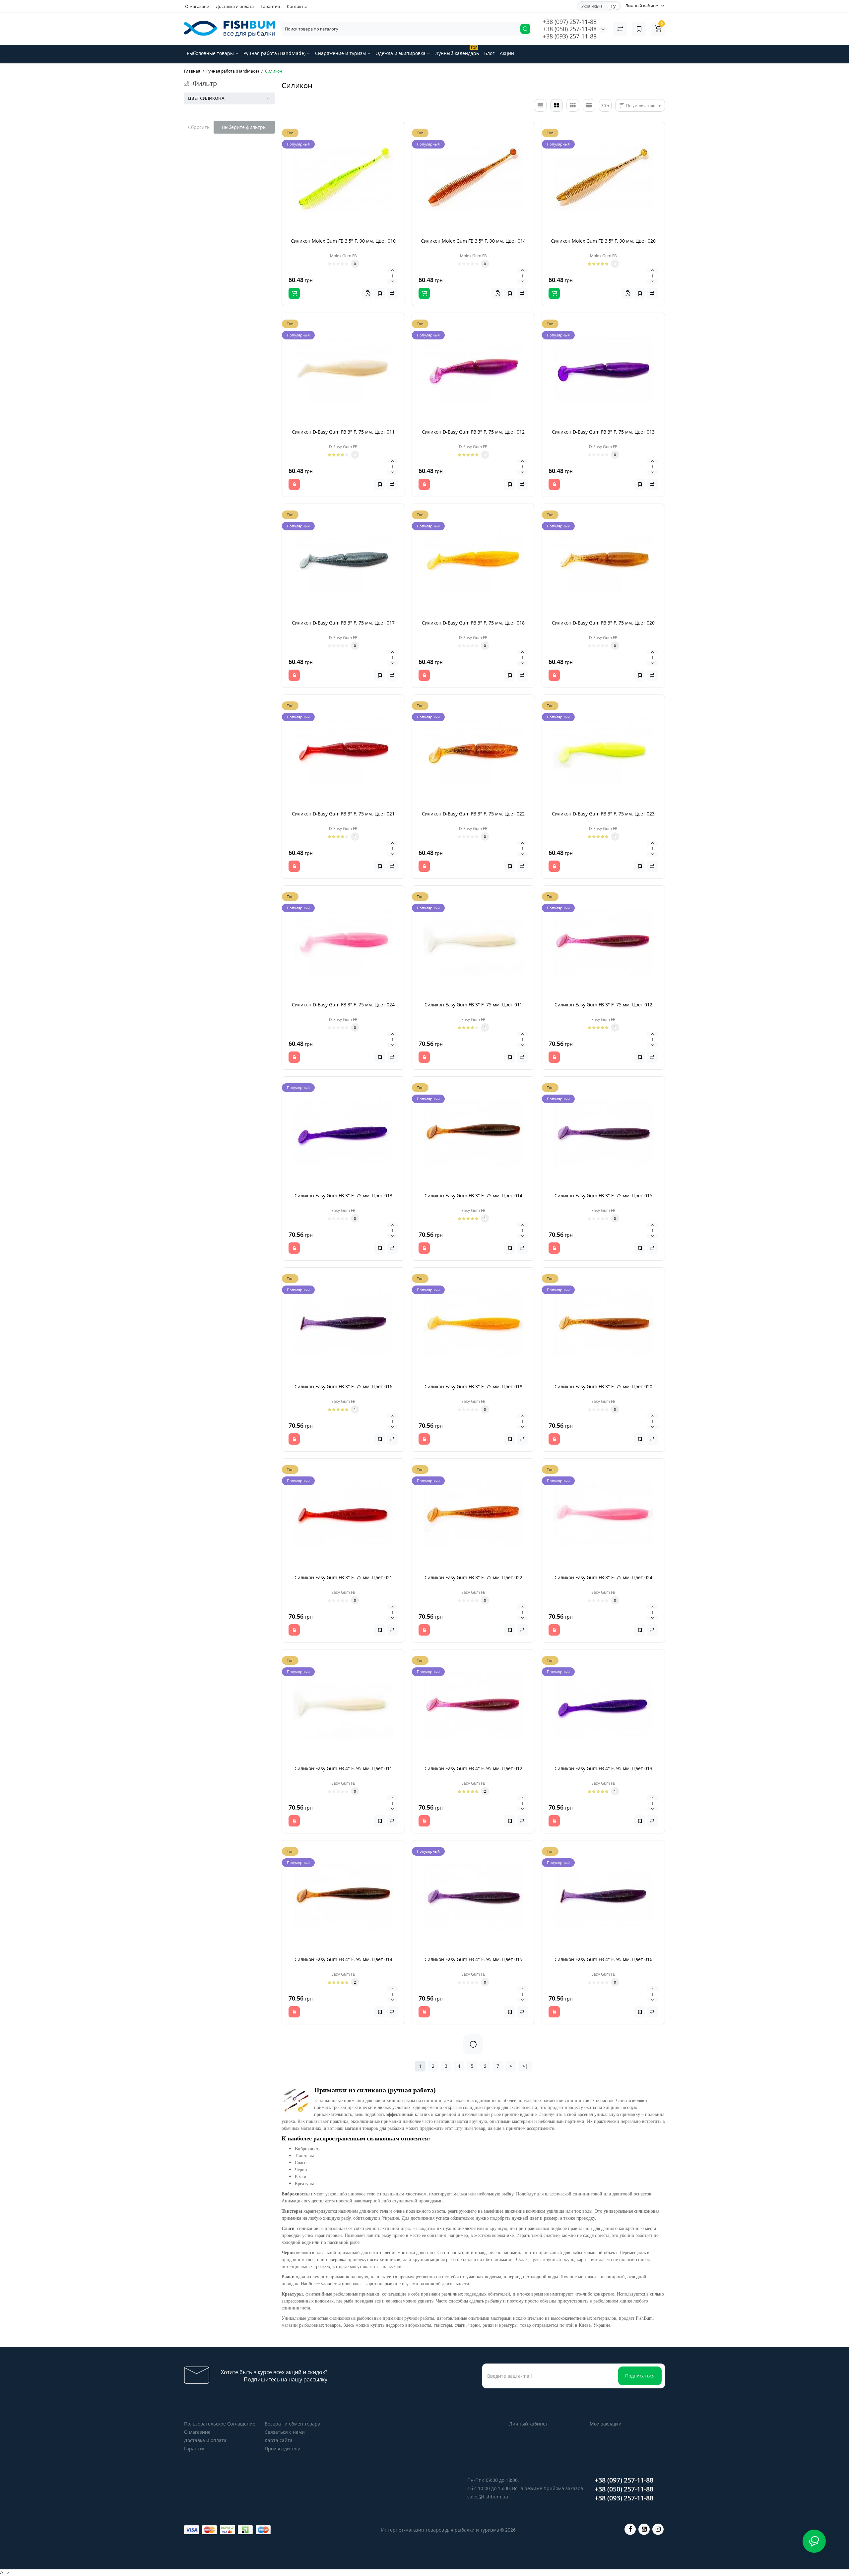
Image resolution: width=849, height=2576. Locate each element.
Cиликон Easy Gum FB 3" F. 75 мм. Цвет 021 (343, 1577)
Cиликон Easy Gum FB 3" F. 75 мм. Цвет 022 (473, 1577)
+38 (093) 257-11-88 (570, 36)
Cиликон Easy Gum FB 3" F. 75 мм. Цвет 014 (473, 1196)
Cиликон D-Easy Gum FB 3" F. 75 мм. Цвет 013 (603, 432)
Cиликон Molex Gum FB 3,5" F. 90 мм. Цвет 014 (473, 241)
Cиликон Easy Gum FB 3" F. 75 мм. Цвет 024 (603, 1577)
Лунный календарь (457, 51)
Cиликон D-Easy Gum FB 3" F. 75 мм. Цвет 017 (343, 623)
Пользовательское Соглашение (220, 2424)
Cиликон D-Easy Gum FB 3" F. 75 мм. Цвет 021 (343, 814)
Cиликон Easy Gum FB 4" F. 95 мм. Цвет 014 (343, 1959)
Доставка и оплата (235, 6)
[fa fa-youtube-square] (644, 2529)
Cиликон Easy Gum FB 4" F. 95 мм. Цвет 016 (603, 1959)
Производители (283, 2449)
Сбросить (199, 127)
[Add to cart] (294, 293)
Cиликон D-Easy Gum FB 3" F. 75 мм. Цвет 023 (603, 814)
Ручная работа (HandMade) (275, 53)
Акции (507, 53)
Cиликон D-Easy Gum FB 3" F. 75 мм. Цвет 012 (473, 432)
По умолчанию (641, 106)
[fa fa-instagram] (658, 2529)
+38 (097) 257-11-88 (570, 22)
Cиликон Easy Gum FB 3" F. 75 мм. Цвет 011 (473, 1005)
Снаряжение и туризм (341, 53)
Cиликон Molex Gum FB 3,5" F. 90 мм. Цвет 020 (603, 241)
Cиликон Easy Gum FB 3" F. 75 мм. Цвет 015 (603, 1196)
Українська (592, 6)
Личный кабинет (528, 2424)
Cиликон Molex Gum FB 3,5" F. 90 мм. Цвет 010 (343, 241)
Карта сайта (279, 2440)
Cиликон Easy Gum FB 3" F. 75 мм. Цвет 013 (343, 1196)
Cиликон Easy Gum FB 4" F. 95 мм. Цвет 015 (473, 1959)
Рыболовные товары (211, 53)
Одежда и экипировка (401, 53)
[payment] (192, 2530)
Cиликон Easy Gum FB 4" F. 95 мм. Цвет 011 (343, 1768)
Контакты (297, 6)
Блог (489, 53)
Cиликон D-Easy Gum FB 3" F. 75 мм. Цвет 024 (343, 1005)
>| (525, 2066)
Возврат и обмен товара (293, 2424)
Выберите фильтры (244, 127)
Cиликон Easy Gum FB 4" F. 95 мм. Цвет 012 (473, 1768)
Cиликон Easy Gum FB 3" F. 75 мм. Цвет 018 (473, 1386)
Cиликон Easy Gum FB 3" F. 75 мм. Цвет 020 (603, 1386)
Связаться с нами (285, 2432)
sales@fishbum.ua (488, 2497)
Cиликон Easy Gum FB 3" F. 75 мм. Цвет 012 (603, 1005)
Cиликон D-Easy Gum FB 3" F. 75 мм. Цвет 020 (603, 623)
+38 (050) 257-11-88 (570, 29)
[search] (525, 29)
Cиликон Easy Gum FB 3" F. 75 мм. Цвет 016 (343, 1386)
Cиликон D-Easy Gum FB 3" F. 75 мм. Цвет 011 (343, 432)
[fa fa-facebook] (630, 2529)
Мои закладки (606, 2424)
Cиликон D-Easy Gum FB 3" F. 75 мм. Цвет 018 (473, 623)
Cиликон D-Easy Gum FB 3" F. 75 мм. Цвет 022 (473, 814)
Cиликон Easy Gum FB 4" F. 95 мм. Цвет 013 (603, 1768)
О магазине (197, 6)
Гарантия (270, 6)
